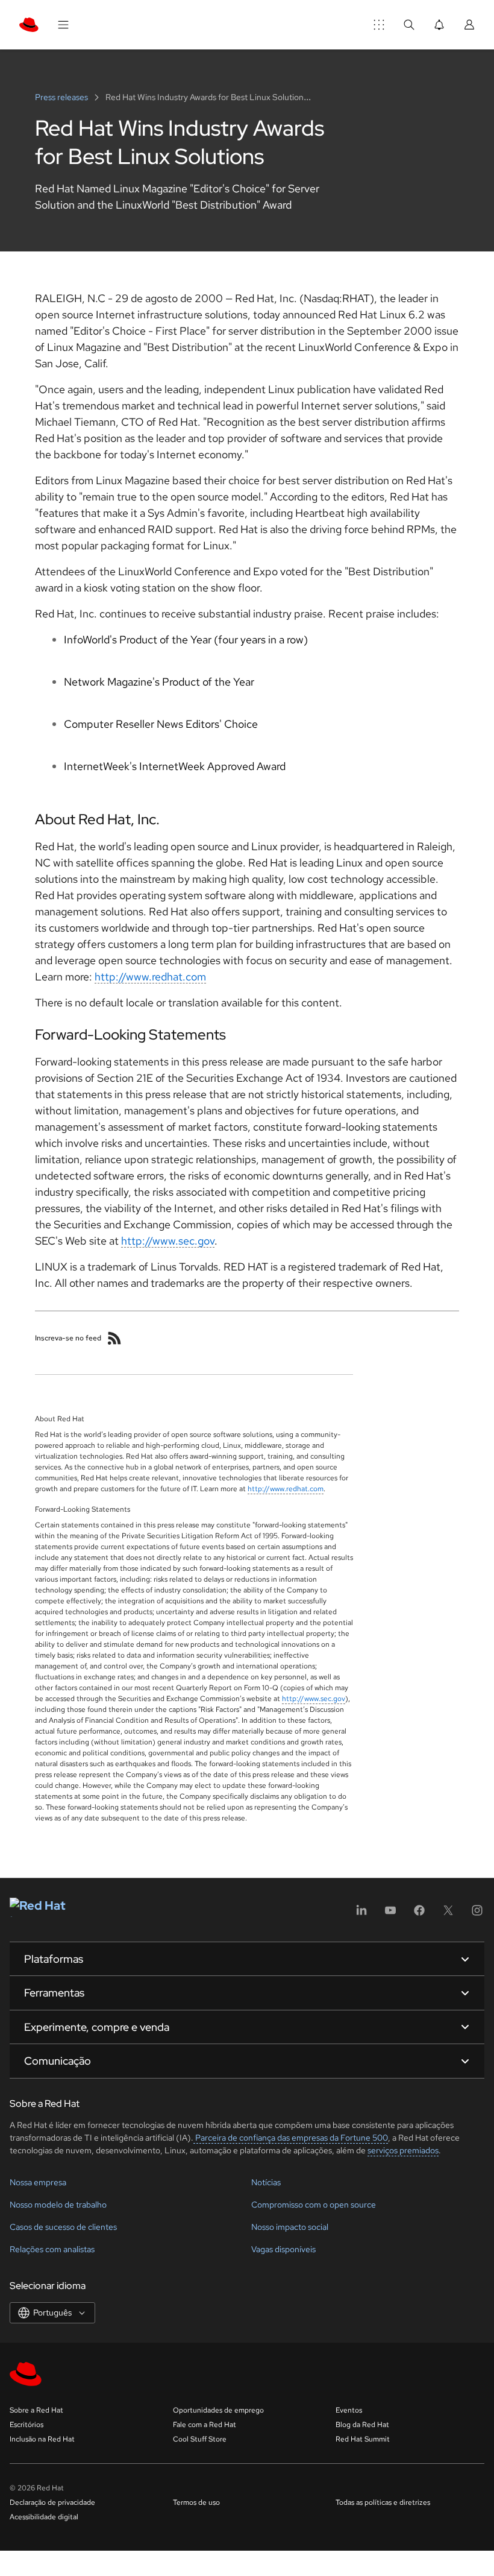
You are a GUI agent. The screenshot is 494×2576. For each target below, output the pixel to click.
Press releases (62, 97)
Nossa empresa (38, 2182)
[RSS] (114, 1338)
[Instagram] (477, 1914)
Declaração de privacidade (52, 2502)
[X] (448, 1914)
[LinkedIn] (361, 1914)
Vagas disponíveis (283, 2249)
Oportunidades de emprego (218, 2410)
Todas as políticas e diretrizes (383, 2502)
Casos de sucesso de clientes (63, 2227)
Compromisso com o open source (314, 2205)
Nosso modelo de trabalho (58, 2205)
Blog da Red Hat (362, 2425)
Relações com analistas (52, 2249)
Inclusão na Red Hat (42, 2439)
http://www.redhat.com (150, 977)
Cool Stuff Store (200, 2439)
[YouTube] (390, 1914)
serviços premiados (403, 2150)
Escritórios (27, 2425)
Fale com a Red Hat (205, 2425)
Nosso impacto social (290, 2227)
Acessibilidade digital (44, 2517)
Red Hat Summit (363, 2439)
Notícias (266, 2182)
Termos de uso (196, 2502)
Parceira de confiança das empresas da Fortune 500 (291, 2138)
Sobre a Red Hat (36, 2410)
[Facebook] (419, 1914)
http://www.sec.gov (168, 1241)
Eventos (349, 2410)
